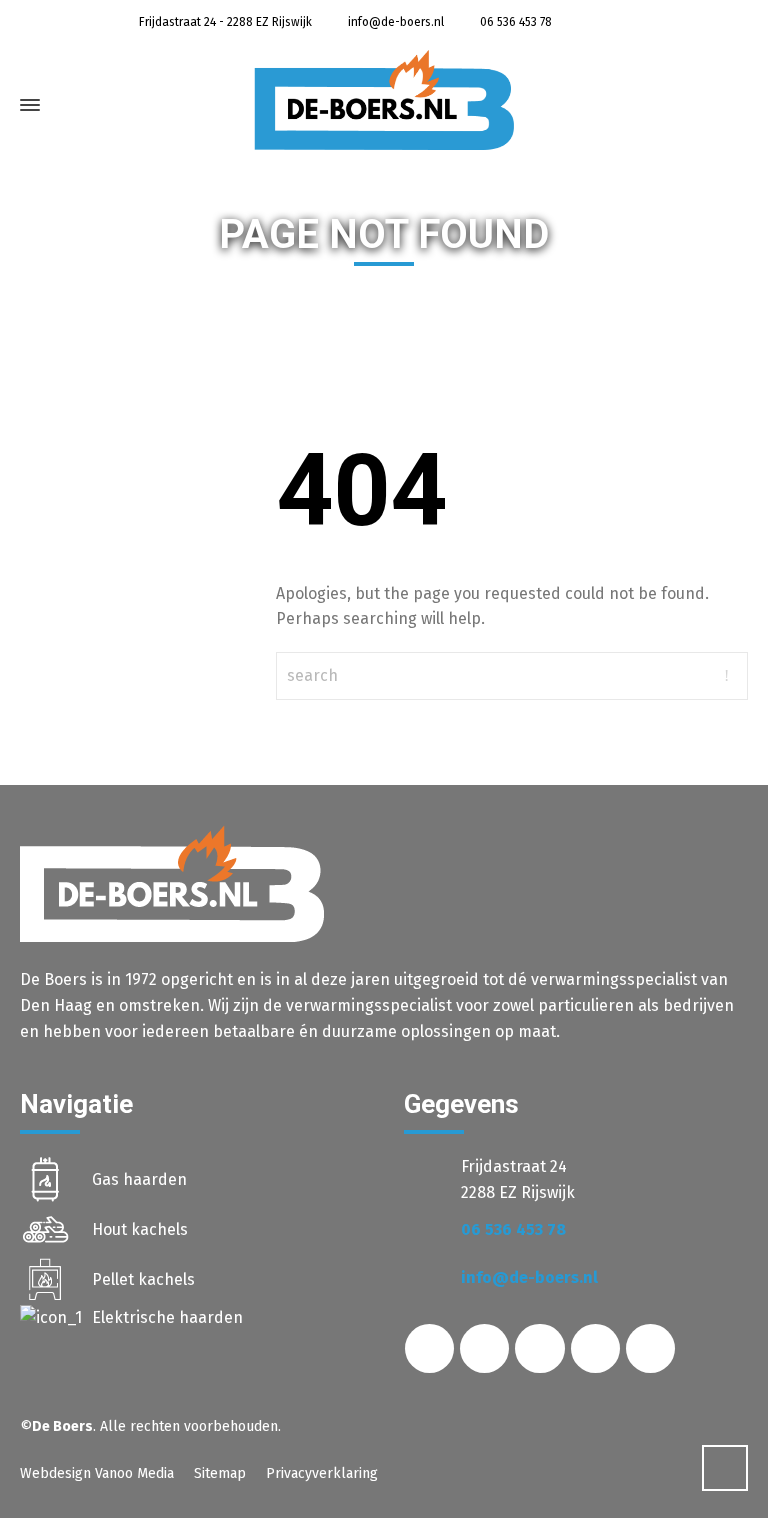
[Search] (715, 110)
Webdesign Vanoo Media (97, 1473)
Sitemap (220, 1473)
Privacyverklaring (322, 1473)
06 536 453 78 (514, 22)
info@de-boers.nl (394, 22)
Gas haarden (139, 1179)
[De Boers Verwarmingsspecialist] (384, 100)
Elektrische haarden (167, 1317)
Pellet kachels (143, 1279)
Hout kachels (140, 1229)
